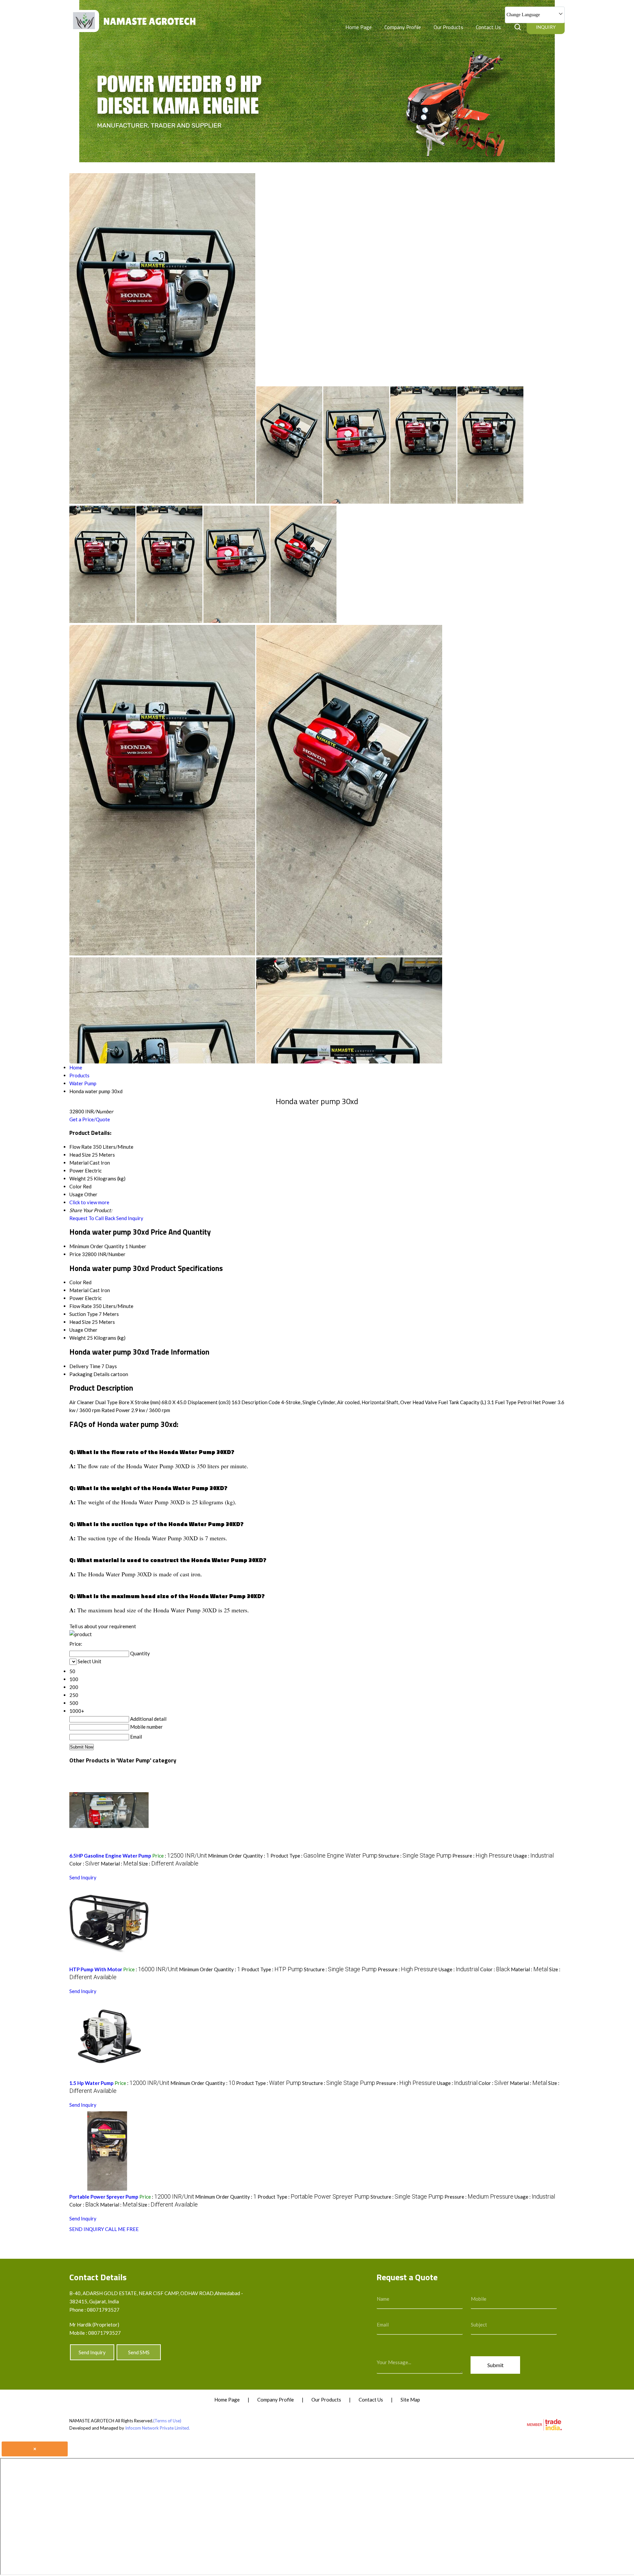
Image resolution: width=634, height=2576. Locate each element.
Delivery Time (85, 1366)
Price (75, 1254)
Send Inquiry (130, 1218)
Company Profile (403, 27)
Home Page (359, 27)
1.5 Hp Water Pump (91, 2083)
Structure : (415, 1856)
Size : (169, 1864)
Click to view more (89, 1202)
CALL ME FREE (122, 2229)
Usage (76, 1330)
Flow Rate (81, 1306)
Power (77, 1298)
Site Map (410, 2400)
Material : (119, 1864)
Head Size (80, 1322)
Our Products (448, 27)
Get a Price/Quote (90, 1119)
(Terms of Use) (167, 2421)
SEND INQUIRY (87, 2229)
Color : (85, 1864)
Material (79, 1290)
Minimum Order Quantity (97, 1246)
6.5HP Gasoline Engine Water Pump (110, 1856)
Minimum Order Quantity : (239, 1856)
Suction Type (84, 1314)
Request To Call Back (92, 1218)
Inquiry (546, 27)
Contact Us (488, 27)
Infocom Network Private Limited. (158, 2428)
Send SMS (139, 2352)
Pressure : (482, 1856)
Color (76, 1282)
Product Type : (324, 1856)
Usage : (533, 1856)
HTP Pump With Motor (96, 1969)
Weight (78, 1338)
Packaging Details (89, 1374)
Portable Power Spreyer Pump (104, 2197)
